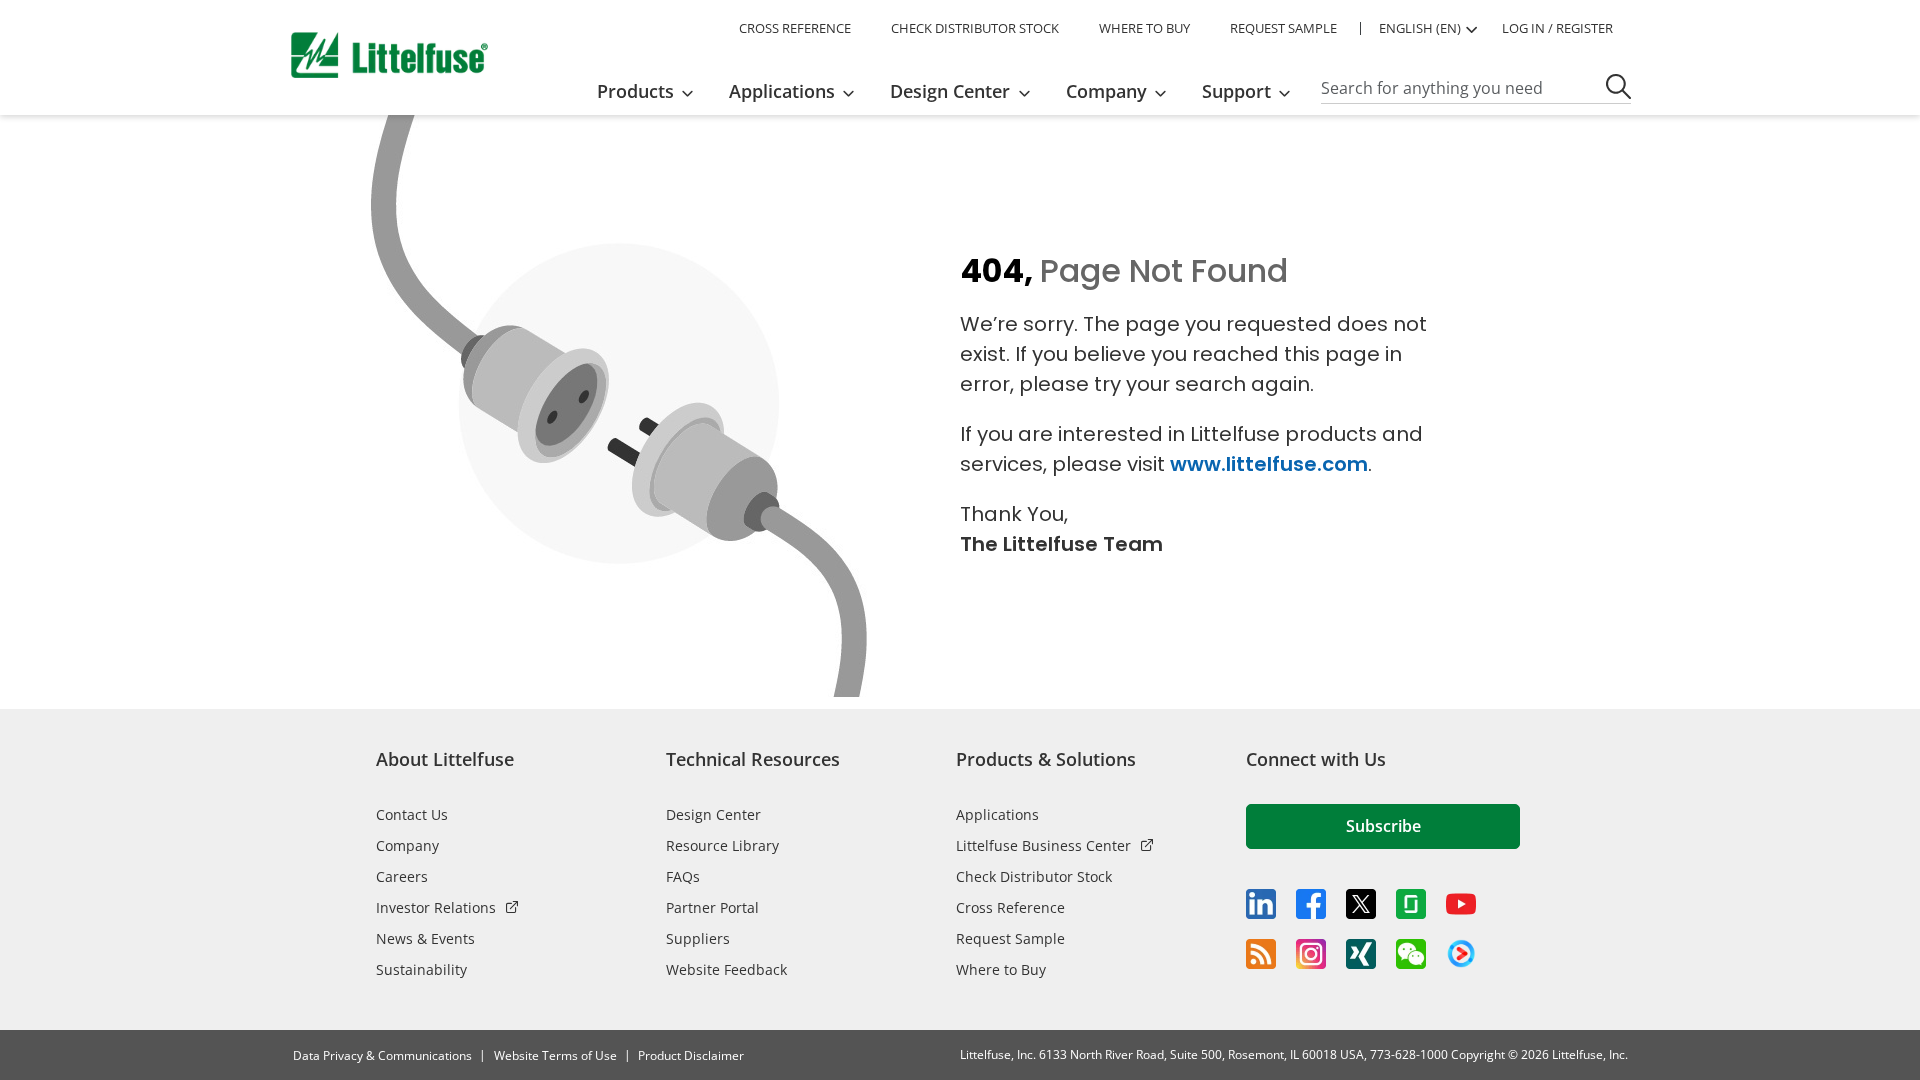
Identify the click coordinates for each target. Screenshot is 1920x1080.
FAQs (683, 876)
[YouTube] (1461, 904)
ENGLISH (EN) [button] (1420, 28)
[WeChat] (1411, 954)
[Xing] (1361, 954)
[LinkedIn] (1261, 904)
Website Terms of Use (555, 1055)
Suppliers (698, 938)
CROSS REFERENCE (795, 28)
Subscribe (1383, 826)
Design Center (713, 814)
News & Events (425, 938)
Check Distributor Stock (1034, 876)
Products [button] (635, 91)
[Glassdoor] (1411, 904)
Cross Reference (1010, 907)
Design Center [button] (950, 91)
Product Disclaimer (691, 1055)
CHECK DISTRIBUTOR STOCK (975, 28)
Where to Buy (1001, 969)
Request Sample (1010, 938)
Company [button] (1106, 91)
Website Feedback (726, 969)
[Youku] (1461, 954)
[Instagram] (1311, 954)
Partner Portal (712, 907)
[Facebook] (1311, 904)
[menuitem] (651, 91)
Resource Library (722, 845)
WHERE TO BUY (1144, 28)
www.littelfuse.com (1269, 464)
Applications (997, 814)
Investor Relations (436, 907)
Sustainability (421, 969)
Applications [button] (782, 91)
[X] (1361, 904)
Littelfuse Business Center (1043, 845)
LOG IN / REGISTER (1557, 28)
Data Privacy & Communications (382, 1055)
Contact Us (412, 814)
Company (407, 845)
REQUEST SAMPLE (1283, 28)
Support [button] (1236, 91)
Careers (402, 876)
